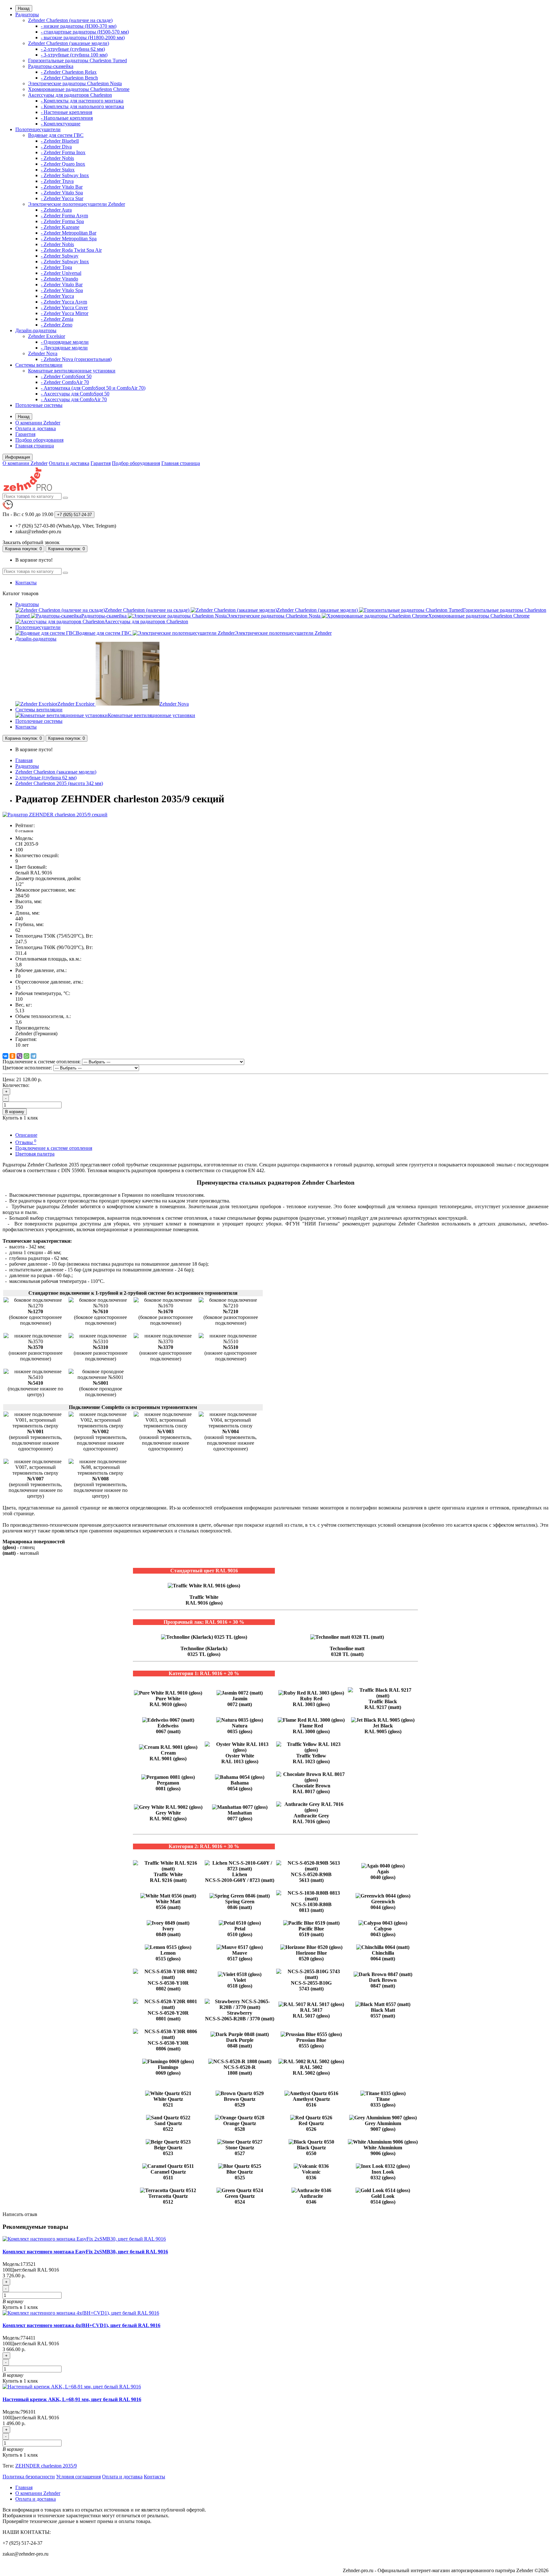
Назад (24, 8)
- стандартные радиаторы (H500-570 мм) (85, 32)
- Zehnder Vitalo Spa (62, 193)
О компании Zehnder (38, 423)
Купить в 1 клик (20, 2307)
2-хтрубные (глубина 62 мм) (46, 778)
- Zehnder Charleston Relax (69, 72)
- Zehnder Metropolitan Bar (69, 233)
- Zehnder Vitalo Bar (62, 187)
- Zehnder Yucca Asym (64, 302)
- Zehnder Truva (57, 181)
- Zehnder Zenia (57, 319)
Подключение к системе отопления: (42, 1062)
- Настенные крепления (66, 112)
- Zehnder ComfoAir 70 (65, 382)
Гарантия (25, 434)
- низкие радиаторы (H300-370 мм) (79, 26)
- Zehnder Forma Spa (62, 221)
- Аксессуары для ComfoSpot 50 (75, 394)
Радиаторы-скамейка (51, 66)
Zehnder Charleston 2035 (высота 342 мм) (59, 783)
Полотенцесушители (38, 129)
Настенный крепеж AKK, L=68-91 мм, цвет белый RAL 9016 (72, 2399)
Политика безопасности (29, 2477)
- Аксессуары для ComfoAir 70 (74, 399)
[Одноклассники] (12, 1056)
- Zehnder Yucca (57, 296)
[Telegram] (33, 1056)
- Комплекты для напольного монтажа (82, 106)
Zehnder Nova (43, 353)
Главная (24, 760)
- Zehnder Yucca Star (62, 198)
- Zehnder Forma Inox (63, 152)
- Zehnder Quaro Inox (63, 164)
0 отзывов (24, 831)
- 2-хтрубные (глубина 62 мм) (73, 49)
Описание (26, 1135)
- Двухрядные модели (64, 348)
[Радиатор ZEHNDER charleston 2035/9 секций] (55, 815)
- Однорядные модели (65, 342)
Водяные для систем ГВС (56, 135)
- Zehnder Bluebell (60, 141)
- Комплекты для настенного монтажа (82, 101)
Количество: (16, 1085)
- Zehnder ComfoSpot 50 (66, 376)
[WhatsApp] (26, 1056)
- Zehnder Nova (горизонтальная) (76, 359)
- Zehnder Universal (61, 273)
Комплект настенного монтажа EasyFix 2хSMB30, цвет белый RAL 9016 (85, 2252)
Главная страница (35, 446)
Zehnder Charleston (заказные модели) (69, 43)
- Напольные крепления (67, 118)
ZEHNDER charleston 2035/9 (46, 2466)
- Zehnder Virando (59, 279)
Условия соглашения (78, 2477)
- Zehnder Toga (56, 267)
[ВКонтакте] (5, 1056)
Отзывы (26, 1142)
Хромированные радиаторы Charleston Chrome (79, 89)
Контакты (26, 583)
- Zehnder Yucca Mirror (65, 313)
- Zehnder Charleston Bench (69, 78)
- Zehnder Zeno (57, 325)
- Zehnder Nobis (57, 158)
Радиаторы (27, 15)
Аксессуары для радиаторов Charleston (70, 95)
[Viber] (19, 1056)
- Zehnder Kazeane (60, 227)
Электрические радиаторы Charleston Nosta (75, 83)
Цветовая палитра (35, 1154)
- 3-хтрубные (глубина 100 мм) (74, 55)
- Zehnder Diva (56, 147)
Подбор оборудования (39, 440)
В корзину (15, 1112)
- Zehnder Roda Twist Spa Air (71, 250)
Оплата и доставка (36, 428)
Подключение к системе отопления (54, 1148)
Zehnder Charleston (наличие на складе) (70, 20)
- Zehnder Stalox (58, 170)
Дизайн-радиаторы (36, 330)
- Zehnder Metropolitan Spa (69, 239)
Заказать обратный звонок (31, 542)
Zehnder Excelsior (47, 336)
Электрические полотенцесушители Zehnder (77, 204)
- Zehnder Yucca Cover (64, 307)
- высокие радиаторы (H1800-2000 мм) (83, 37)
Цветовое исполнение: (27, 1068)
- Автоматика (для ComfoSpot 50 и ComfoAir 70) (93, 388)
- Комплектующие (61, 124)
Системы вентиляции (39, 365)
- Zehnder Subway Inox (65, 175)
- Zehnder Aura (56, 210)
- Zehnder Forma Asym (64, 216)
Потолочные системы (39, 405)
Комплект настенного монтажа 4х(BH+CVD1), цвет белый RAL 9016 (81, 2325)
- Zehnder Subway (60, 256)
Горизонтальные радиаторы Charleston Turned (77, 60)
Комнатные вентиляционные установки (72, 371)
